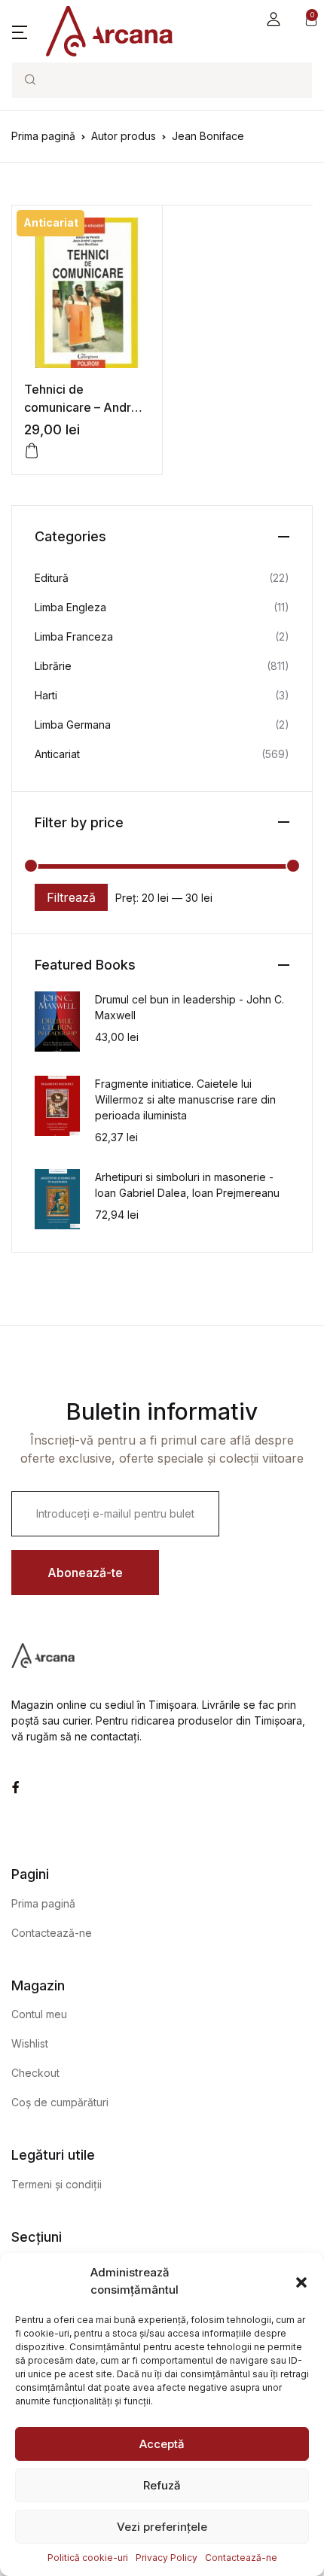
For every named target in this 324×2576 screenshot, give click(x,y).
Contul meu (39, 2014)
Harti (46, 695)
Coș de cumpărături (60, 2102)
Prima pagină (43, 136)
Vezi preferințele (162, 2527)
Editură (52, 578)
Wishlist (30, 2043)
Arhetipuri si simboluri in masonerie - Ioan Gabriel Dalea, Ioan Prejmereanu (187, 1185)
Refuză (162, 2485)
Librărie (53, 666)
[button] (301, 2282)
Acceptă (162, 2444)
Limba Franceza (74, 636)
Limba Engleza (70, 607)
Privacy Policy (167, 2558)
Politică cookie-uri (88, 2558)
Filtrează (71, 897)
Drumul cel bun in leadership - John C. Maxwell (190, 1007)
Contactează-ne (241, 2558)
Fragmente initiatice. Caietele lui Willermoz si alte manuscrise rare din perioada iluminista (185, 1099)
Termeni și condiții (57, 2184)
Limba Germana (73, 725)
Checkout (35, 2073)
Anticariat (57, 754)
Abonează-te (85, 1573)
